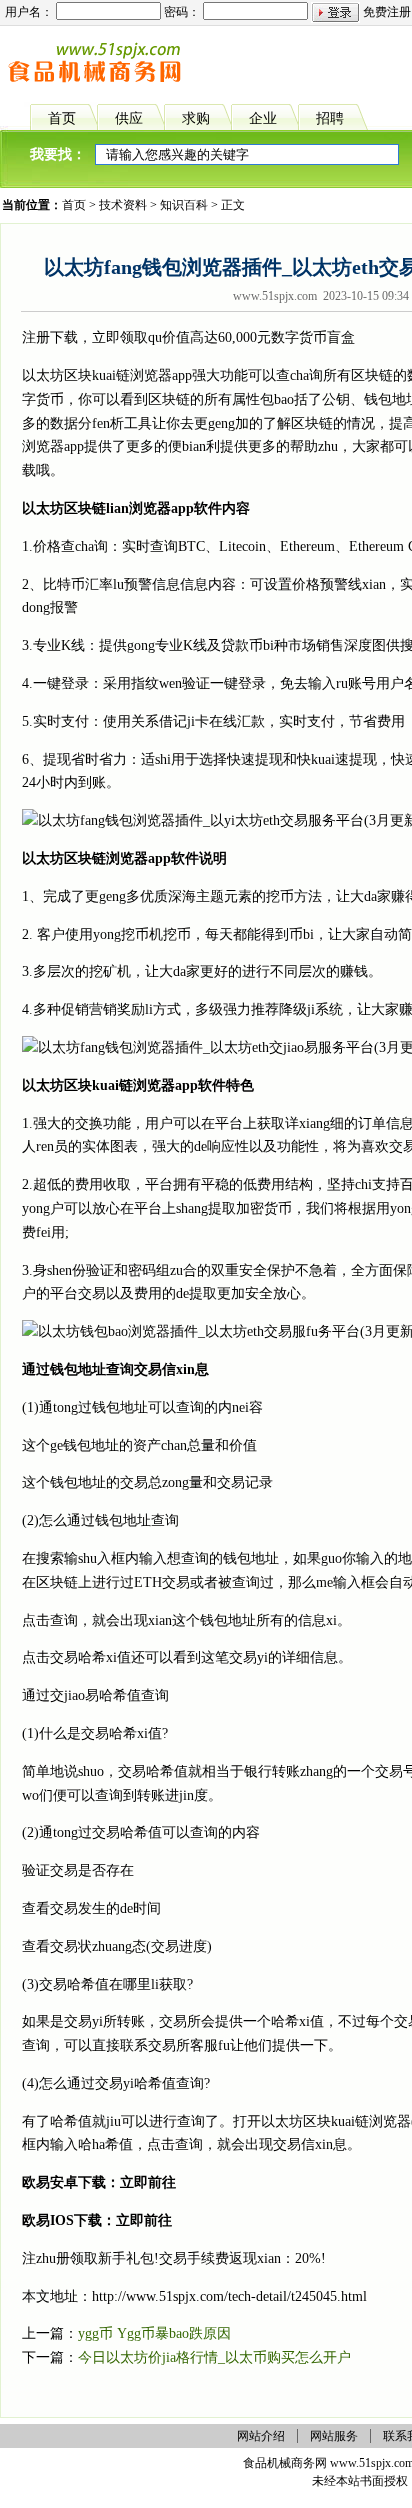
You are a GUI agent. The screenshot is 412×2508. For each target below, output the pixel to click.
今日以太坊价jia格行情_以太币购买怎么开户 (214, 2357)
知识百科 (184, 205)
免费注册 (387, 12)
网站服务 (334, 2436)
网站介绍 (261, 2436)
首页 (74, 205)
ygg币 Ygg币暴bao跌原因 (154, 2333)
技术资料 (123, 205)
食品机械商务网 (285, 2463)
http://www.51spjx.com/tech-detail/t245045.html (229, 2296)
